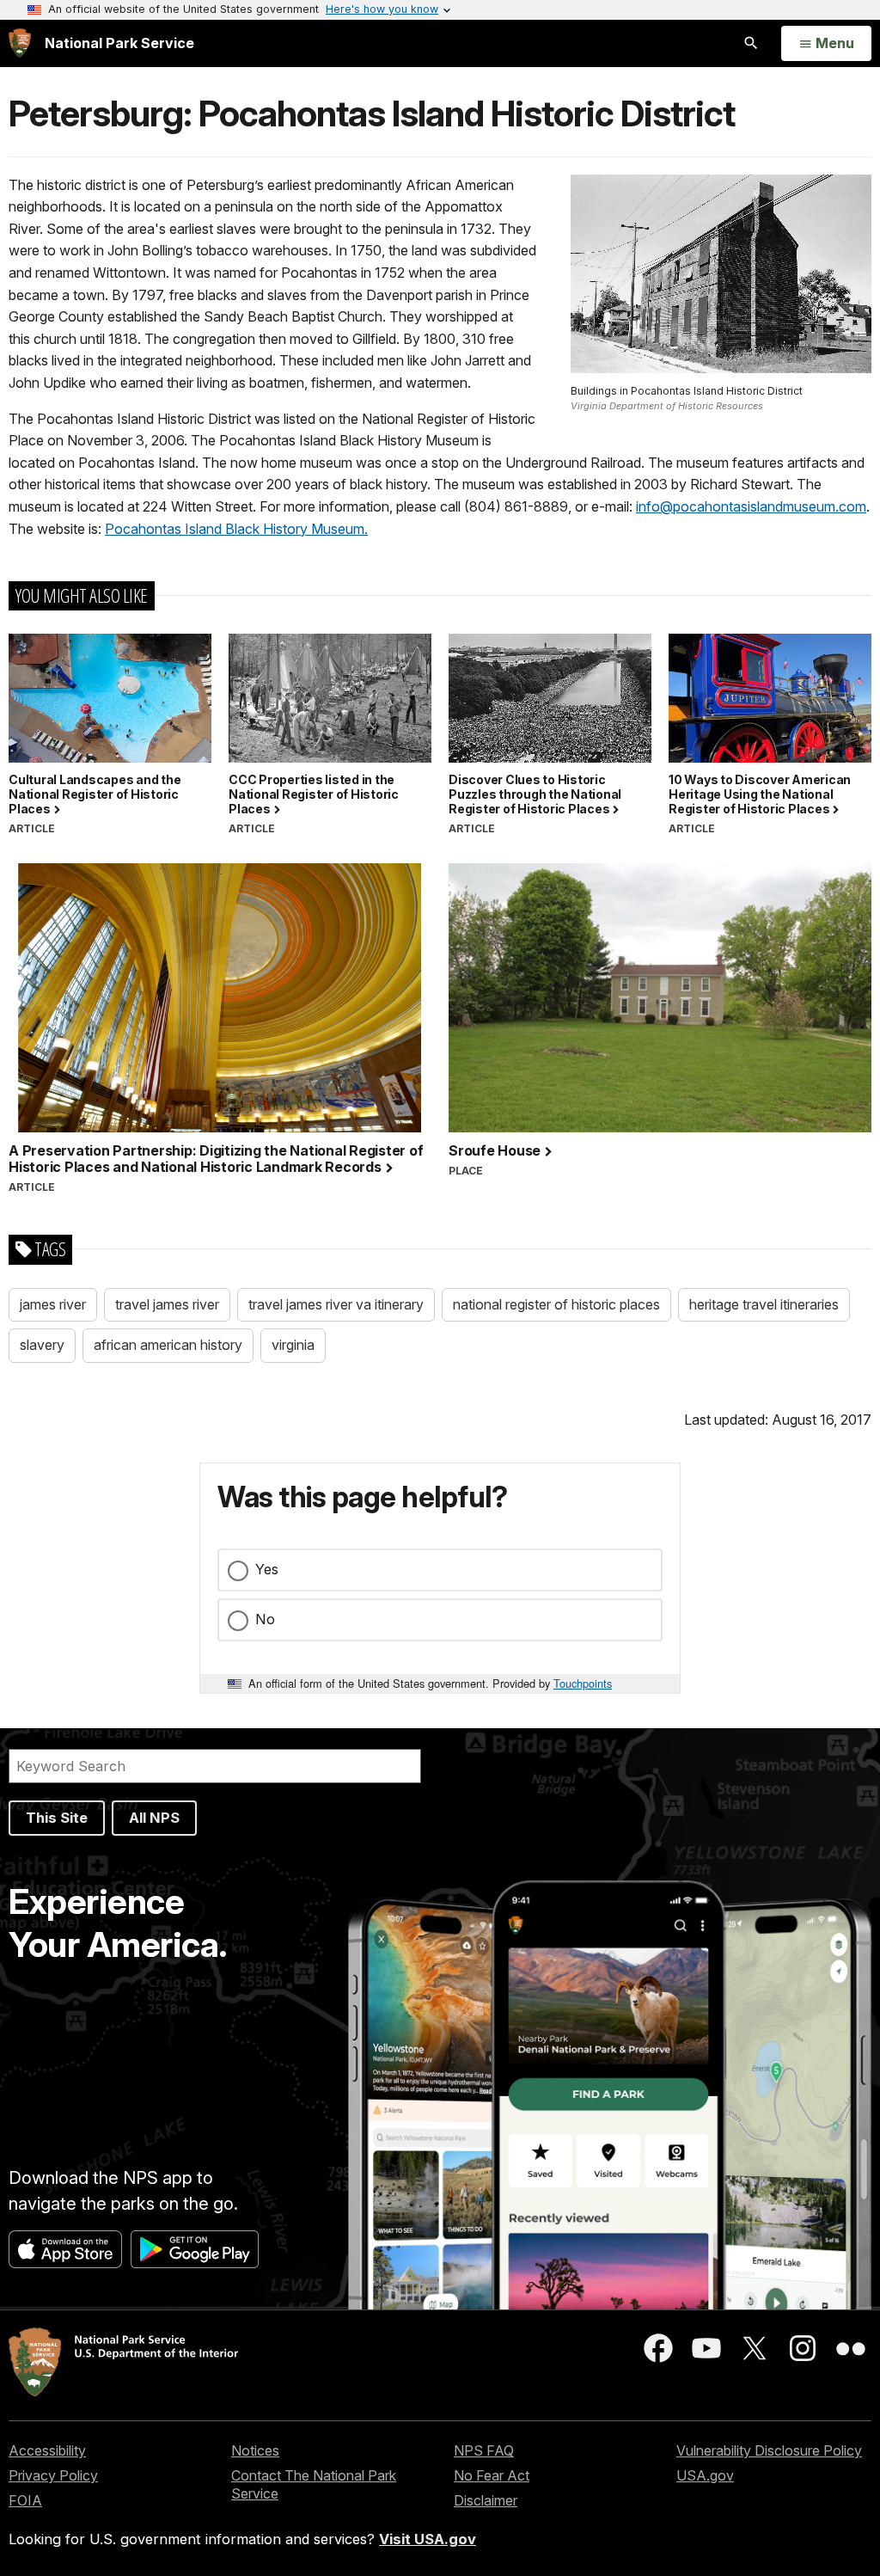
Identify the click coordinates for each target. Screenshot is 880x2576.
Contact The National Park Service (314, 2484)
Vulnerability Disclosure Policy (769, 2450)
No (265, 1619)
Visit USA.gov (428, 2539)
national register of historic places (556, 1304)
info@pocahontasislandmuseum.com (751, 506)
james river (53, 1304)
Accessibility (47, 2450)
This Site (57, 1818)
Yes (267, 1569)
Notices (255, 2450)
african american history (168, 1345)
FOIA (25, 2500)
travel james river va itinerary (336, 1304)
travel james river (167, 1304)
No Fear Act (492, 2475)
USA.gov (705, 2475)
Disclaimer (486, 2500)
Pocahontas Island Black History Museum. (236, 529)
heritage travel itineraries (764, 1304)
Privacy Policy (53, 2475)
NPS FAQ (484, 2450)
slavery (42, 1345)
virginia (293, 1345)
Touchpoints (583, 1683)
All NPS (154, 1818)
